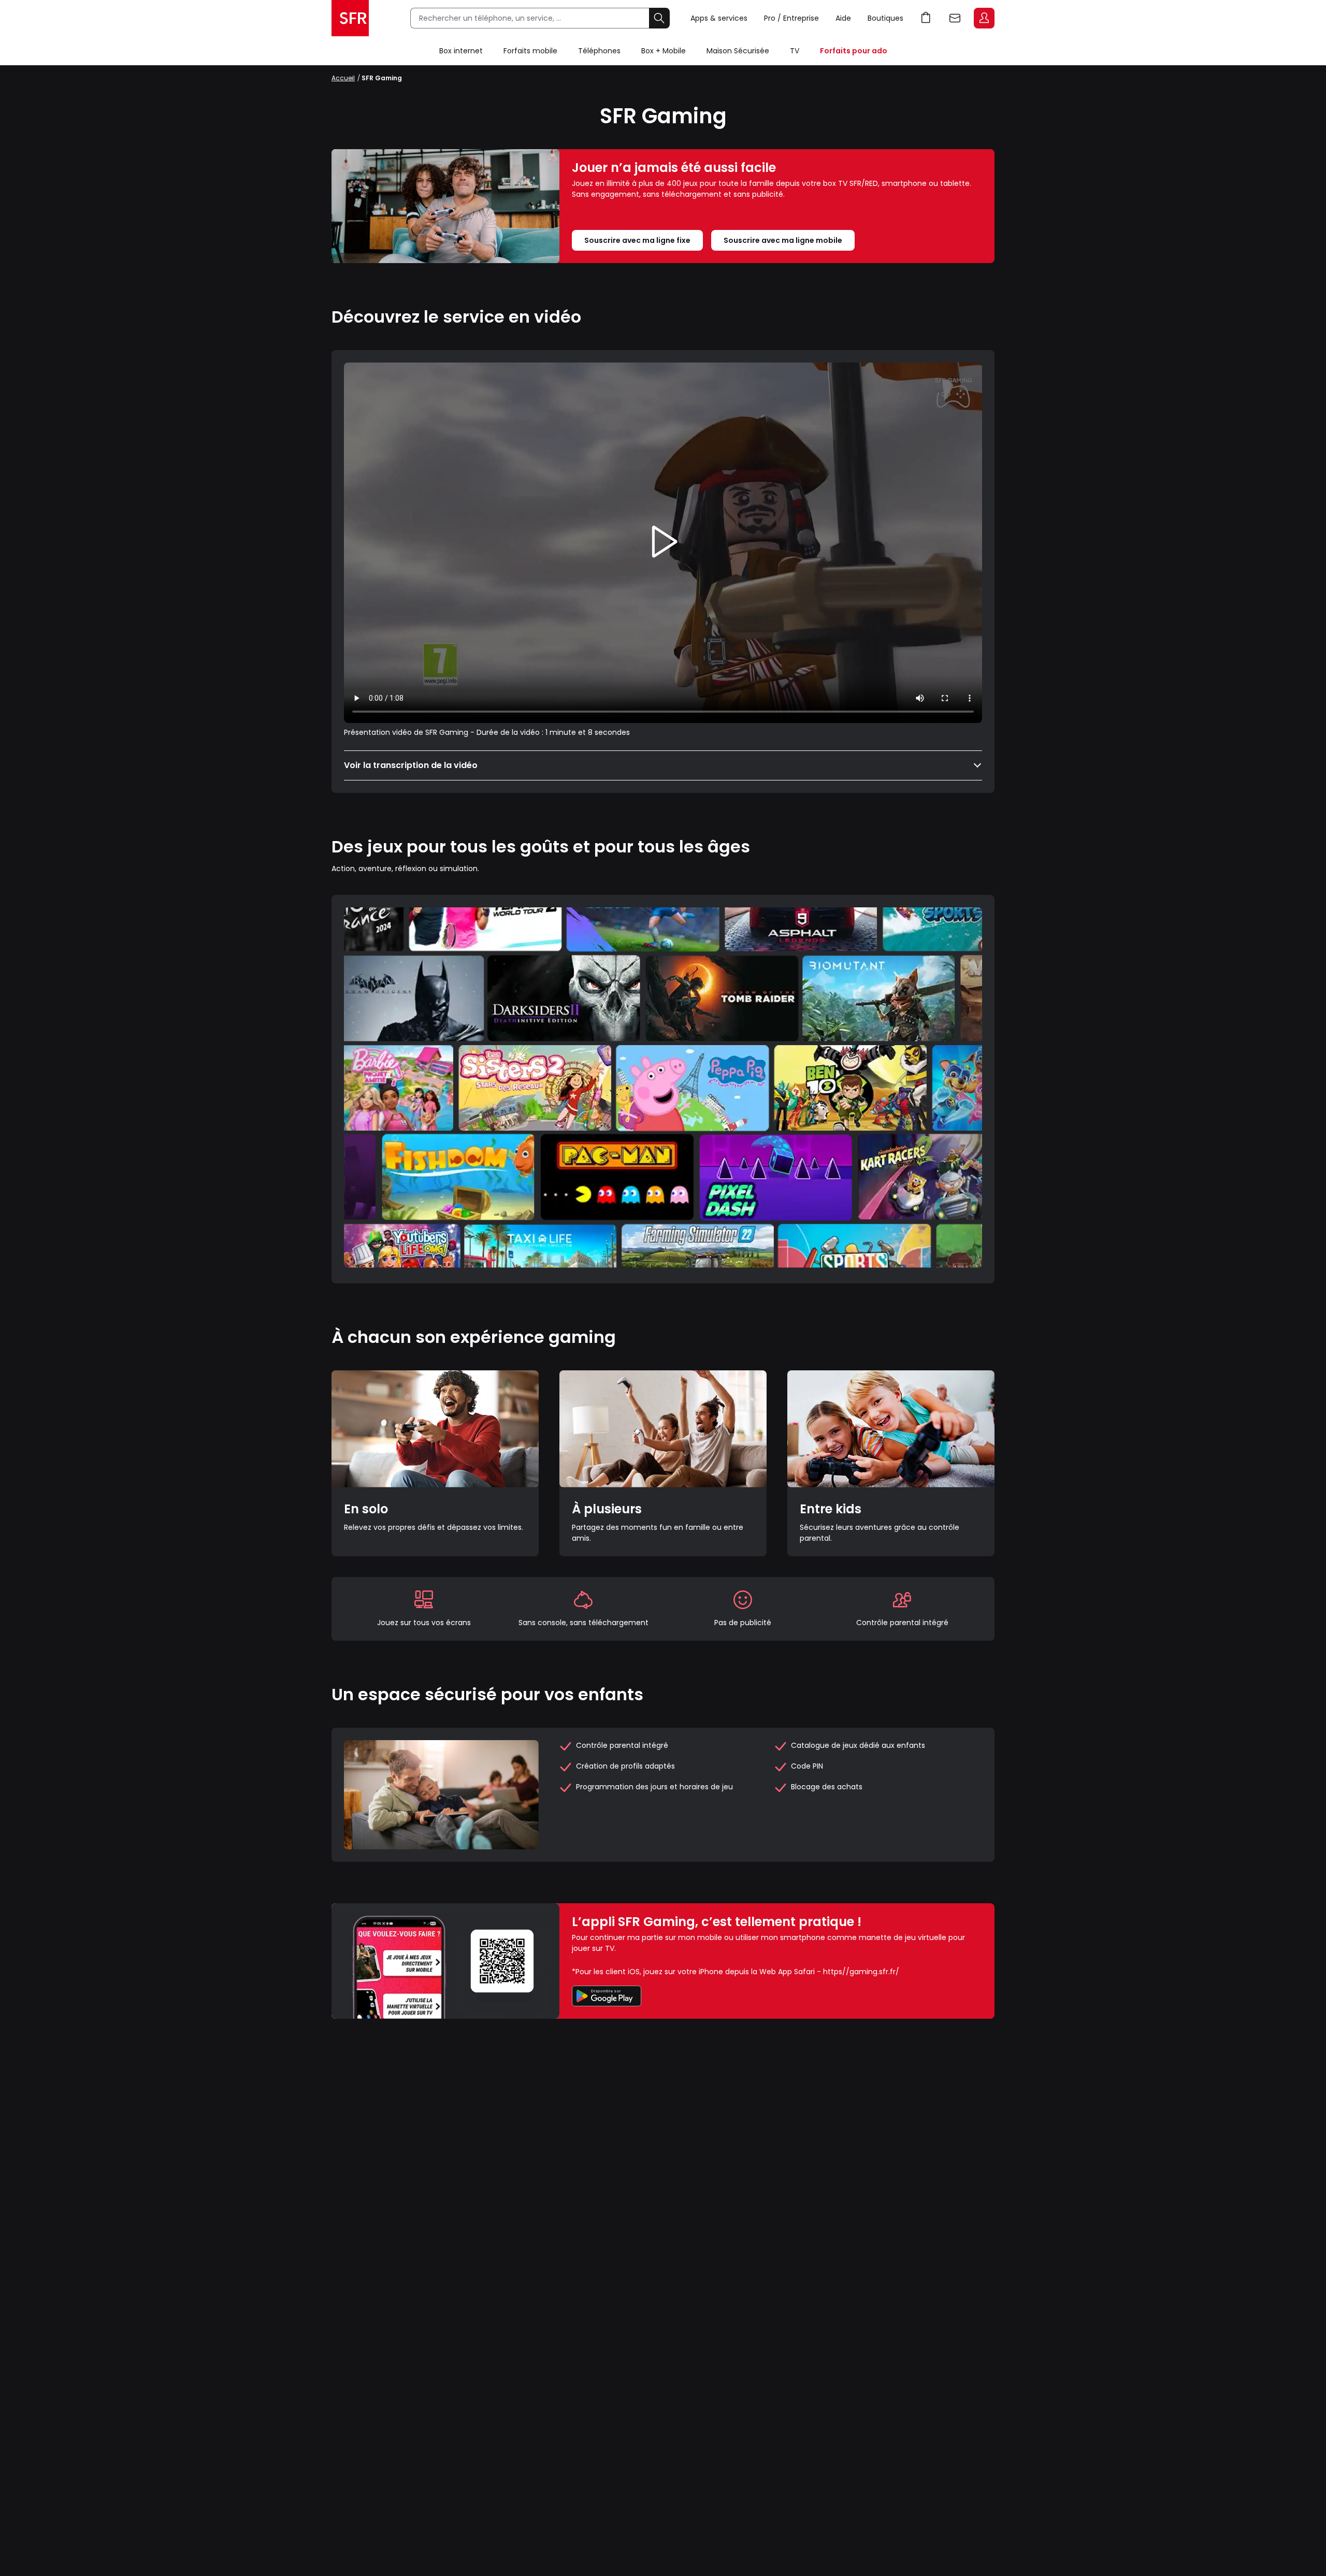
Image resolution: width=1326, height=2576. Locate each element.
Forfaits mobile (530, 51)
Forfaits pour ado (854, 51)
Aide (843, 18)
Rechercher (659, 18)
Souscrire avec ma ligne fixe (637, 240)
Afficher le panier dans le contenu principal (926, 18)
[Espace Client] (983, 19)
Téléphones (599, 51)
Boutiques (885, 18)
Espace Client (984, 18)
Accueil (343, 78)
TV (795, 51)
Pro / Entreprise (791, 18)
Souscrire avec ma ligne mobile (783, 240)
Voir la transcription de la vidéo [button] (411, 765)
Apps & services (719, 18)
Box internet (461, 51)
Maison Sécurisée (738, 51)
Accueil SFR (350, 18)
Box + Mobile (664, 51)
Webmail (955, 18)
